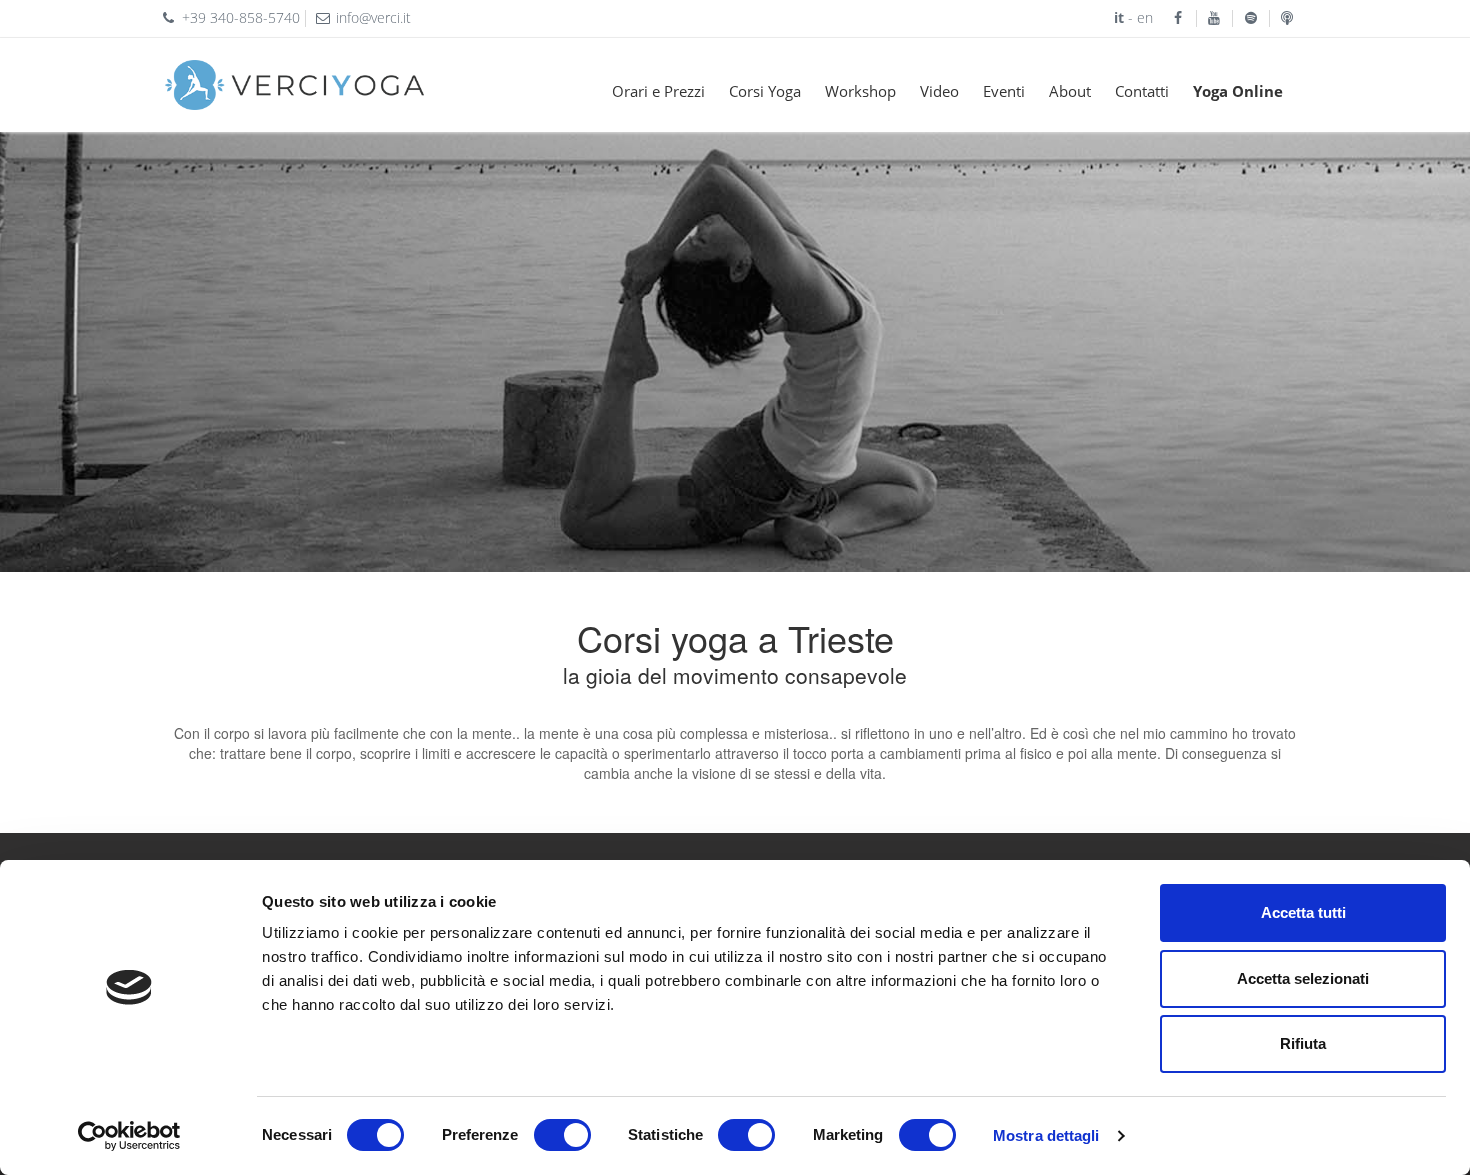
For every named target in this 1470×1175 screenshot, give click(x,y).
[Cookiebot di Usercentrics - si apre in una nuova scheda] (129, 1136)
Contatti (1142, 91)
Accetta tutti (1303, 912)
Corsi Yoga (765, 91)
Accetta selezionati (1303, 978)
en (1153, 17)
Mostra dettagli (1046, 1135)
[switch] (562, 1135)
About (1070, 91)
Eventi (1004, 91)
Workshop (860, 91)
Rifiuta (1303, 1043)
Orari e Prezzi (658, 91)
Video (939, 91)
